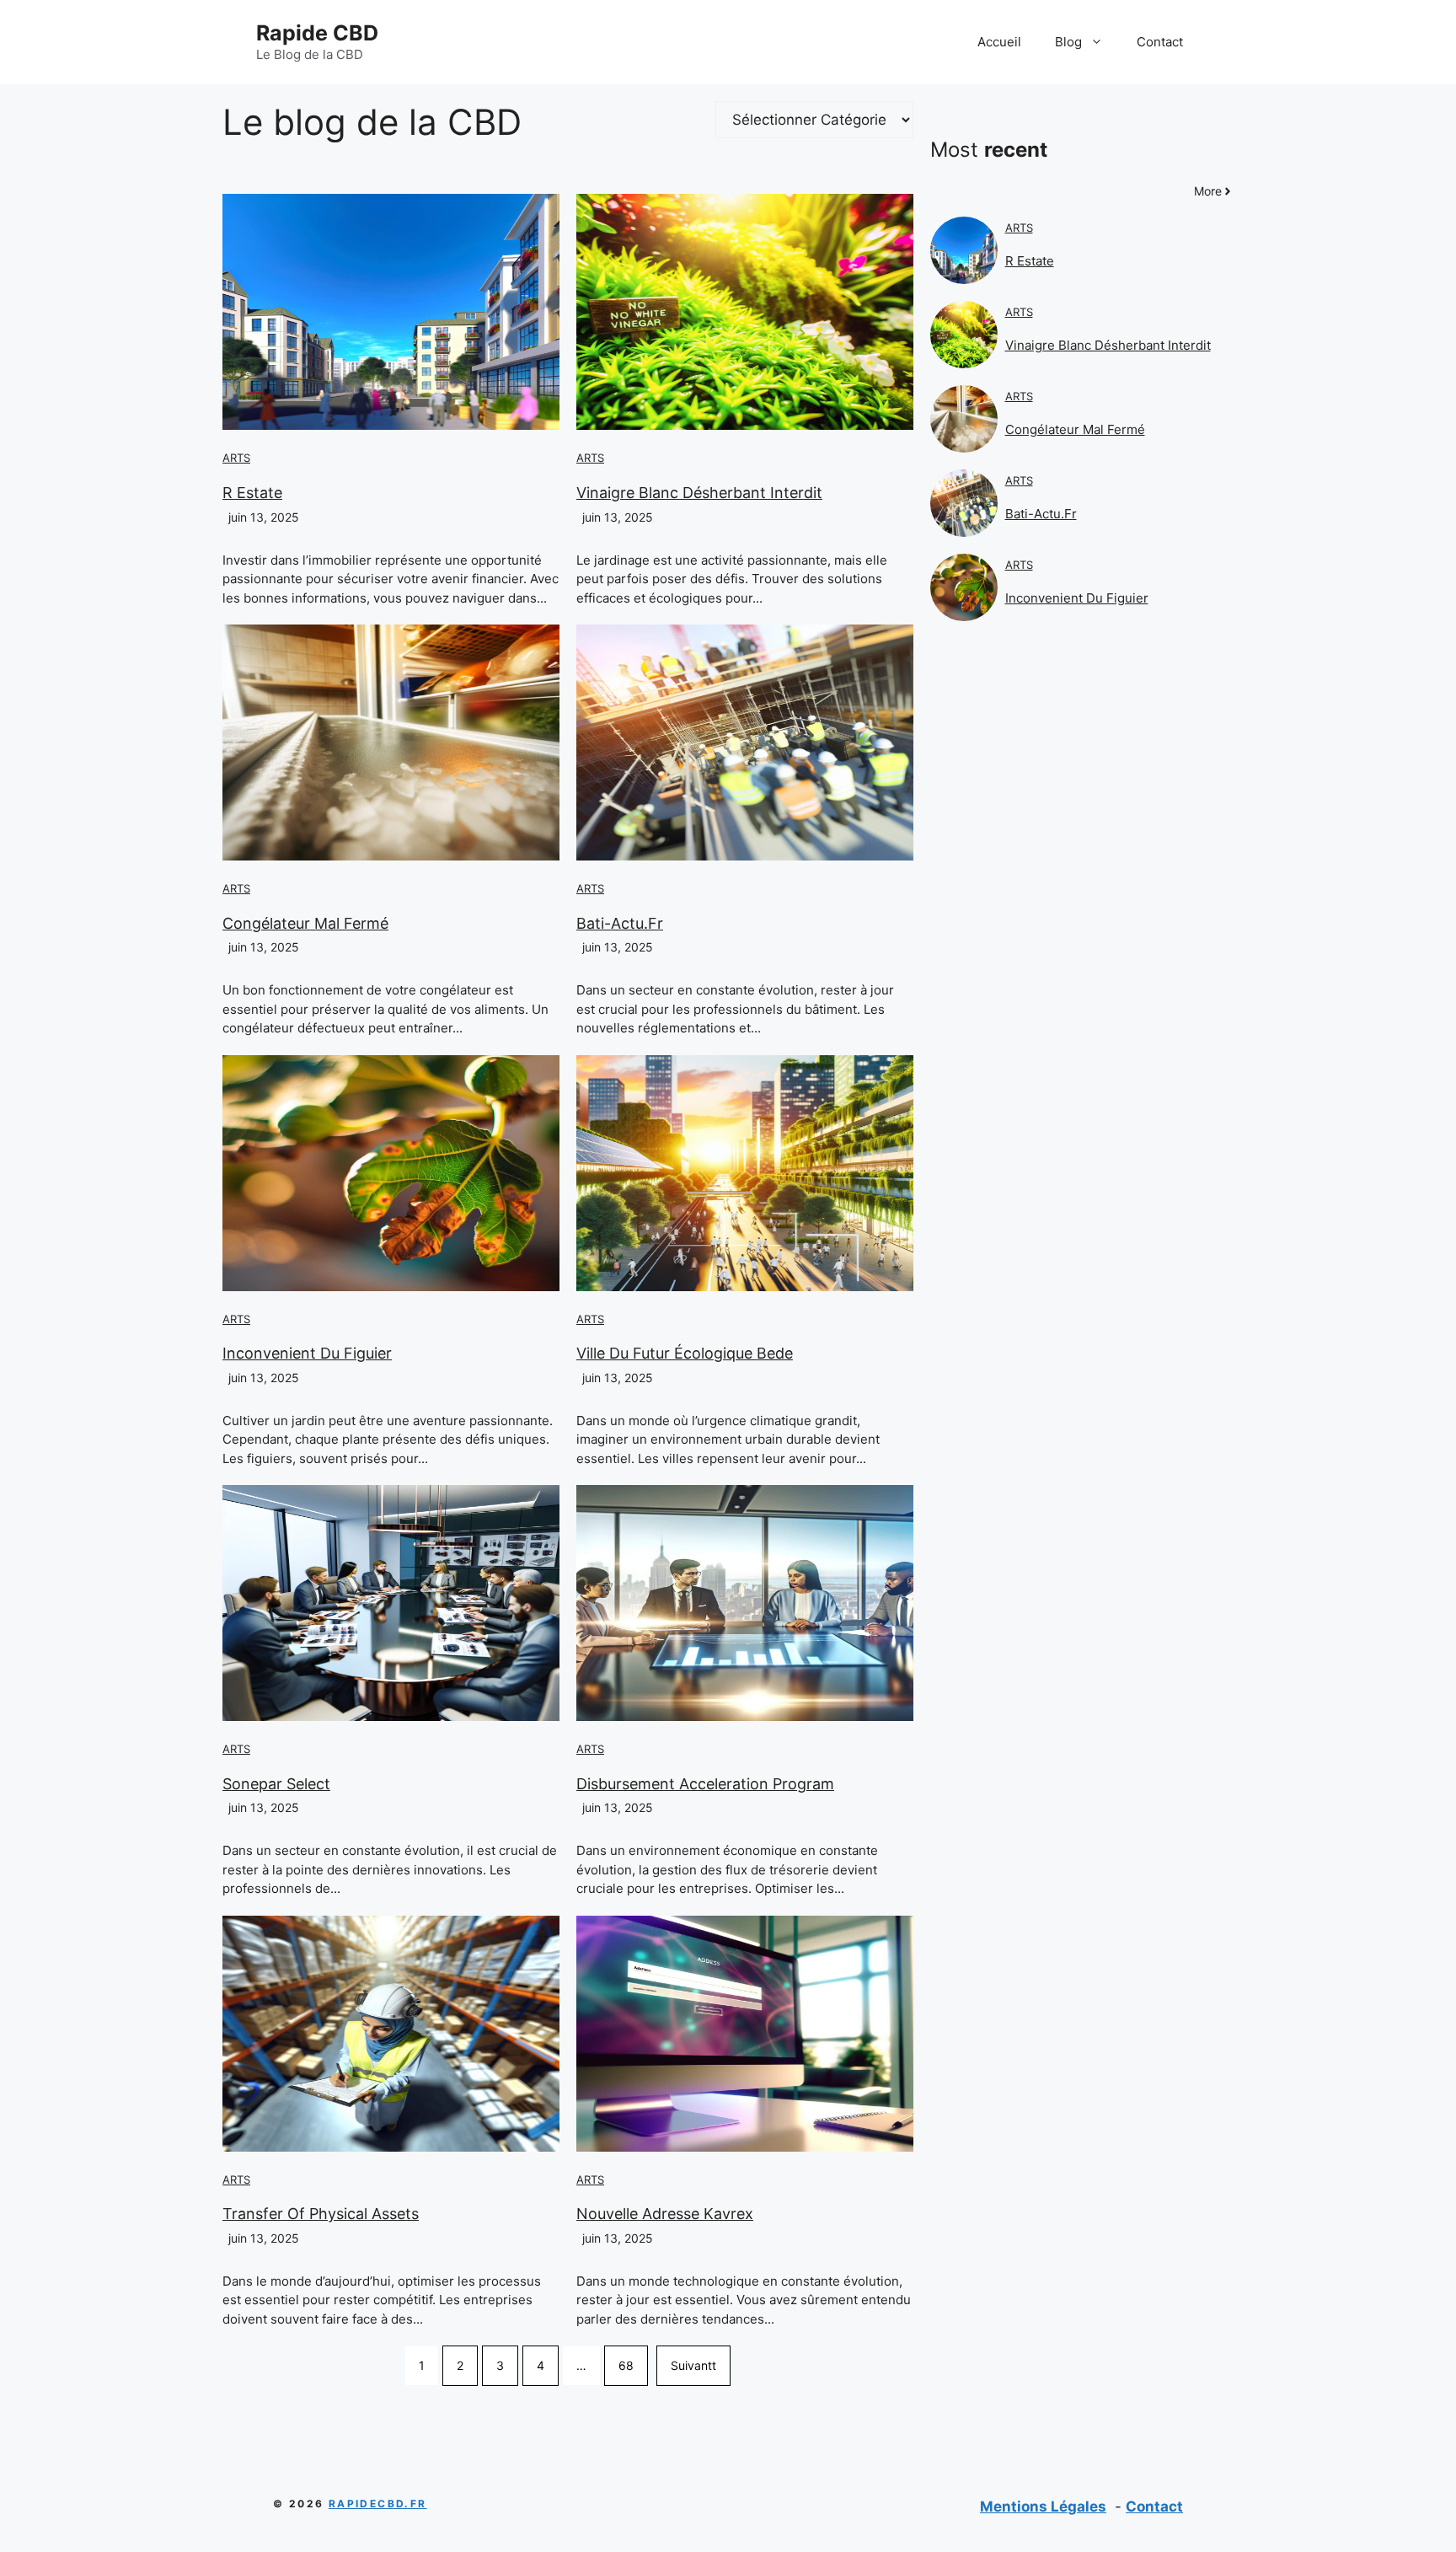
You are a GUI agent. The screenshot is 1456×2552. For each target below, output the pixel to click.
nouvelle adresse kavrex (665, 2214)
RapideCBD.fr (378, 2504)
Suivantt (693, 2365)
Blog (1068, 42)
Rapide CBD (317, 33)
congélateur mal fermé (305, 923)
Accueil (999, 42)
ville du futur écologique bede (685, 1353)
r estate (252, 493)
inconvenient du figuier (307, 1353)
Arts (236, 458)
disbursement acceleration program (705, 1784)
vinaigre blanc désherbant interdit (699, 493)
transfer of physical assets (321, 2214)
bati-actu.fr (620, 923)
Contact (1160, 42)
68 (626, 2365)
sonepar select (276, 1784)
